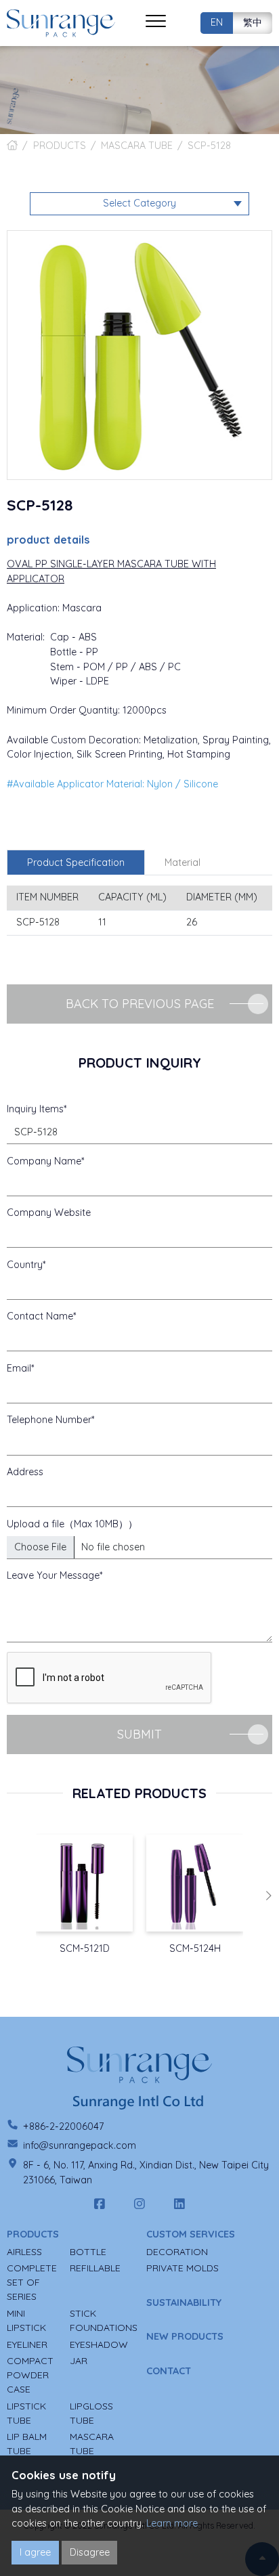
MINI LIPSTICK (26, 2320)
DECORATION (177, 2252)
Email (19, 1368)
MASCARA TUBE (137, 146)
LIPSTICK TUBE (26, 2413)
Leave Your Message (53, 1575)
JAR (79, 2361)
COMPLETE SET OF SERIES (32, 2282)
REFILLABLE (95, 2268)
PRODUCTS (60, 146)
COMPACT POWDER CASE (30, 2375)
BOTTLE (88, 2252)
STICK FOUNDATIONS (104, 2320)
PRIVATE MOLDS (183, 2268)
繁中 (253, 22)
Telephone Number (49, 1420)
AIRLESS (24, 2252)
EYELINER (27, 2344)
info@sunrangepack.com (80, 2145)
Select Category (139, 203)
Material (183, 863)
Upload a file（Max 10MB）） (72, 1524)
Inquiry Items (35, 1109)
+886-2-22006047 (63, 2126)
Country (25, 1265)
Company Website (49, 1213)
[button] (268, 1896)
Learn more (172, 2523)
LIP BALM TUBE (27, 2444)
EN (217, 22)
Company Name (44, 1161)
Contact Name (40, 1316)
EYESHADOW (99, 2344)
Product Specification (76, 863)
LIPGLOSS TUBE (91, 2413)
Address (25, 1472)
